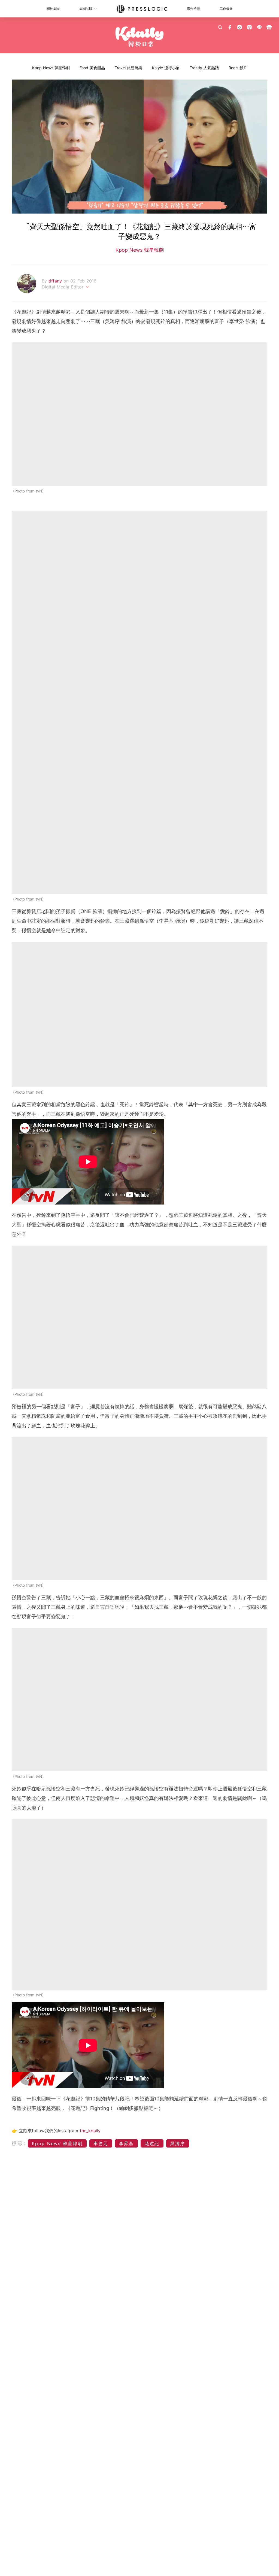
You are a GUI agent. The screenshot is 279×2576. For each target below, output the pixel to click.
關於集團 (53, 9)
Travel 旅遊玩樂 (128, 68)
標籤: (19, 2143)
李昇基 (126, 2143)
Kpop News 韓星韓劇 (51, 68)
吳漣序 (178, 2143)
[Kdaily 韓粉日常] (139, 37)
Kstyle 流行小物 (166, 68)
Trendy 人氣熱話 (204, 68)
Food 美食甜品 (92, 68)
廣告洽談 (193, 9)
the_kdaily (90, 2131)
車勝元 (101, 2143)
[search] (220, 27)
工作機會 (226, 9)
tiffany (56, 281)
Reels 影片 (238, 68)
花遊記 (152, 2143)
